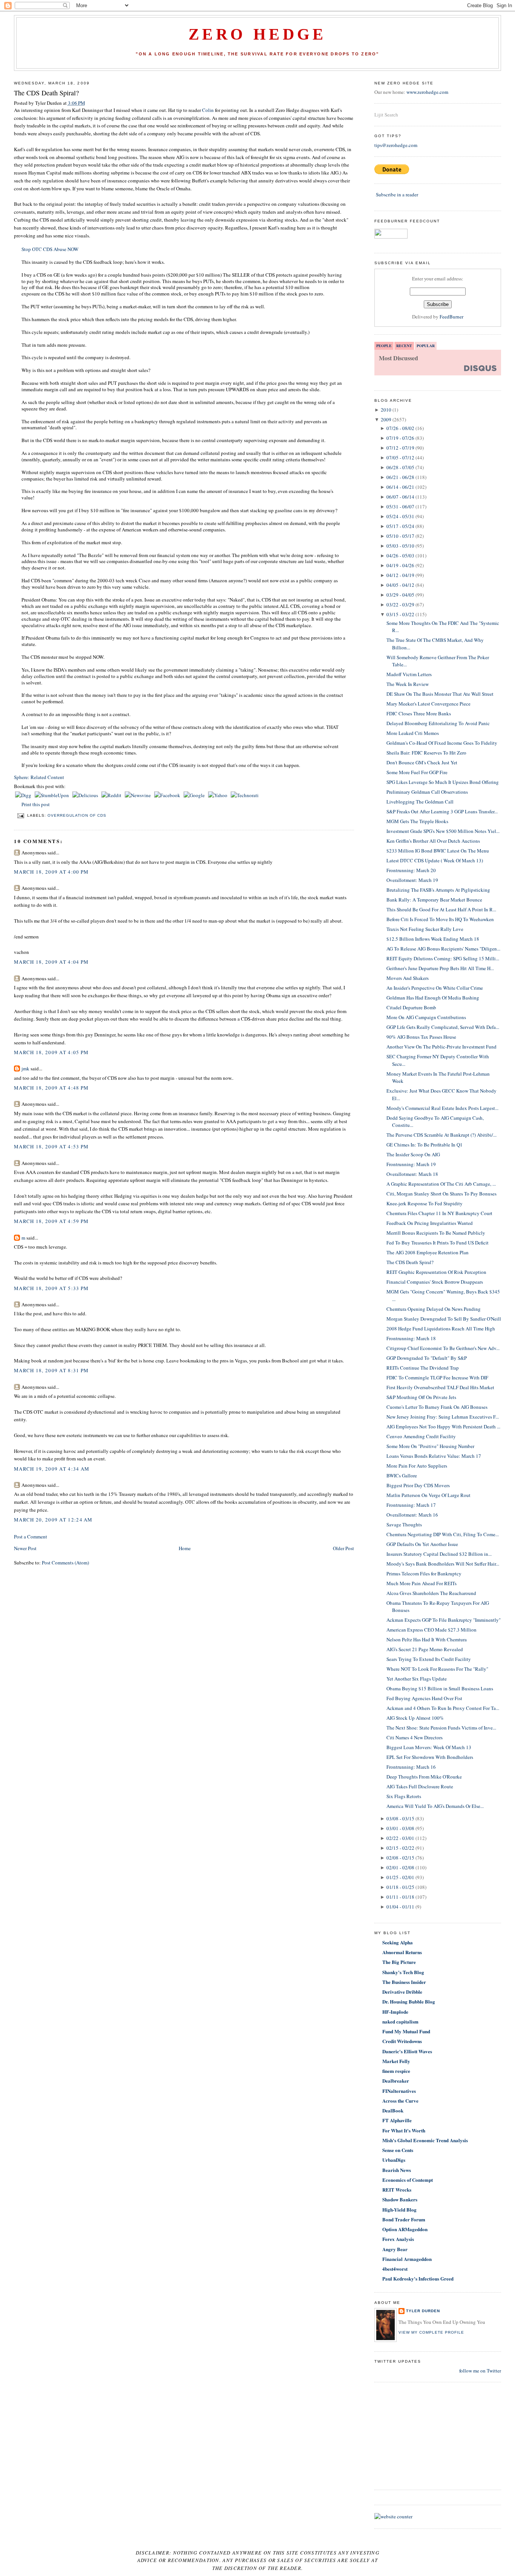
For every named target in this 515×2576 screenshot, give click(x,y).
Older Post (343, 1548)
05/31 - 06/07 (400, 507)
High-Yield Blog (399, 2209)
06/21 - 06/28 (400, 477)
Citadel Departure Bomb (411, 1007)
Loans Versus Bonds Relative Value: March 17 (434, 1456)
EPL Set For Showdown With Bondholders (430, 1757)
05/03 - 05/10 (400, 546)
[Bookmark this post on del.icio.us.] (86, 795)
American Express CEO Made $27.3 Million (431, 1630)
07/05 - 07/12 (400, 458)
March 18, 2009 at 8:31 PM (51, 1370)
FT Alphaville (397, 2120)
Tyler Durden (423, 2311)
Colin (208, 110)
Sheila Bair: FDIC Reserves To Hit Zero (426, 753)
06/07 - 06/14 (400, 497)
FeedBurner (451, 317)
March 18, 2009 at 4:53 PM (51, 1146)
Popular (426, 346)
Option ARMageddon (405, 2229)
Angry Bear (395, 2249)
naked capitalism (400, 2021)
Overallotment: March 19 (412, 880)
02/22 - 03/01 (400, 1838)
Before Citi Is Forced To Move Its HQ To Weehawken (440, 919)
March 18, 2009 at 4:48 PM (51, 1088)
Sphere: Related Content (39, 777)
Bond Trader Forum (404, 2219)
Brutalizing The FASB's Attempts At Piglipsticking (438, 890)
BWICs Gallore (402, 1475)
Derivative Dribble (402, 1992)
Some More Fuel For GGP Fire (417, 772)
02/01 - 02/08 (400, 1867)
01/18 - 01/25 (400, 1887)
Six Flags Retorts (404, 1796)
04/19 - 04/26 (400, 565)
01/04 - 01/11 (400, 1907)
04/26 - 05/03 (400, 556)
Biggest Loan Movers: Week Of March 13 (429, 1747)
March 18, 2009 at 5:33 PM (51, 1288)
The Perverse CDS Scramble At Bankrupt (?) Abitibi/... (441, 1135)
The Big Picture (399, 1962)
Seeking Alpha (398, 1942)
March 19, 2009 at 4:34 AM (52, 1469)
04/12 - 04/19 (400, 575)
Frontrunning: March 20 (411, 870)
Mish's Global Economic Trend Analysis (425, 2140)
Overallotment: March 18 (412, 1174)
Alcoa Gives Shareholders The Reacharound (431, 1593)
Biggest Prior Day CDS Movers (418, 1485)
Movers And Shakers (408, 978)
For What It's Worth (404, 2130)
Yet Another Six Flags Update (417, 1679)
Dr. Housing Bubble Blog (409, 2001)
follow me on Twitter (480, 2371)
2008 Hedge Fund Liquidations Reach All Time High (441, 1329)
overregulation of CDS (77, 815)
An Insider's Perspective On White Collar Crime (435, 988)
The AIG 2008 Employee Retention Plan (428, 1252)
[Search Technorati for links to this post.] (245, 795)
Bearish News (397, 2170)
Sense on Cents (398, 2150)
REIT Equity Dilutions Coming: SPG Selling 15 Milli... (443, 958)
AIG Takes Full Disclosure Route (420, 1786)
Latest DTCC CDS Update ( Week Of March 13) (435, 860)
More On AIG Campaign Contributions (426, 1017)
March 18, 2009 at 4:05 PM (51, 1052)
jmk (25, 1068)
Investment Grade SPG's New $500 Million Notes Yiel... (443, 831)
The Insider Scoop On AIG (413, 1154)
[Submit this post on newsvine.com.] (138, 795)
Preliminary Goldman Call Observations (427, 792)
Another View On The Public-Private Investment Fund (441, 1047)
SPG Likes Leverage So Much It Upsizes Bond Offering (443, 782)
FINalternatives (399, 2091)
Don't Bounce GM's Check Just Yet (422, 762)
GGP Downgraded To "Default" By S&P (427, 1358)
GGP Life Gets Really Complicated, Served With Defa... (443, 1027)
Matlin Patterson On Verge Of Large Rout (428, 1495)
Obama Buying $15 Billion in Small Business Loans (440, 1688)
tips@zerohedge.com (396, 145)
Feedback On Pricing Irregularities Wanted (430, 1223)
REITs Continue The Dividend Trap (423, 1368)
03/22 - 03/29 (400, 605)
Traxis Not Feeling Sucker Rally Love (425, 929)
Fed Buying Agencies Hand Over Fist (424, 1698)
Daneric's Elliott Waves (407, 2051)
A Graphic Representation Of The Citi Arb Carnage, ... (441, 1184)
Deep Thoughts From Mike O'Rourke (424, 1777)
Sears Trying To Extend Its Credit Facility (429, 1659)
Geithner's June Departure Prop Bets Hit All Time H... (440, 968)
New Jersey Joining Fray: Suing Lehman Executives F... (443, 1417)
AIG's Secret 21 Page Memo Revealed (425, 1649)
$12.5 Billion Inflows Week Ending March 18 (433, 939)
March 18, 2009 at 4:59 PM (51, 1221)
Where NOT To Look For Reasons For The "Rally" (437, 1669)
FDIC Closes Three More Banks (419, 713)
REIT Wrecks (397, 2190)
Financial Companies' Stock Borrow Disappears (435, 1282)
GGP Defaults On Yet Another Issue (422, 1544)
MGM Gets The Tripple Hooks (417, 821)
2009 (386, 419)
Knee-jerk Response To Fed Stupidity (425, 1203)
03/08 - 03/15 (400, 1818)
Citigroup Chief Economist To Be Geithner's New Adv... (443, 1348)
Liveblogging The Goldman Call (420, 802)
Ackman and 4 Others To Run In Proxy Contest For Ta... (443, 1708)
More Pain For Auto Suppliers (417, 1466)
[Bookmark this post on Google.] (195, 795)
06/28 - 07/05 (400, 467)
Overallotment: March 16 (412, 1515)
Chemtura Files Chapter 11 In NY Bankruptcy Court (439, 1213)
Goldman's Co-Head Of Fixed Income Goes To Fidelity (442, 743)
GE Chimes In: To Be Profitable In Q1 (425, 1145)
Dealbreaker (396, 2081)
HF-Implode (395, 2012)
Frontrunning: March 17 (411, 1505)
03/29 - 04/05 (400, 595)
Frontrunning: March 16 (411, 1767)
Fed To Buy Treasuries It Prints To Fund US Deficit (438, 1243)
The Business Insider (404, 1982)
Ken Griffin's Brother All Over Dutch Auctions (433, 841)
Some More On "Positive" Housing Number (430, 1446)
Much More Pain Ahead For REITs (422, 1583)
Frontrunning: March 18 (411, 1338)
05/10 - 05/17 (400, 536)
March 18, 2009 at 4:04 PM (51, 962)
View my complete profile (431, 2332)
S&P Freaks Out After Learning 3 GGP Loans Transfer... (442, 811)
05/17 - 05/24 (400, 526)
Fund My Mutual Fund (406, 2031)
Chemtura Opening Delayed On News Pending (434, 1309)
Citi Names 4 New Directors (415, 1737)
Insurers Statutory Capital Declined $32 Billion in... (439, 1554)
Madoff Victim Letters (409, 674)
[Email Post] (21, 815)
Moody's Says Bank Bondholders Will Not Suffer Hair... (443, 1564)
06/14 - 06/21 (400, 487)
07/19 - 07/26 (400, 438)
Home (185, 1548)
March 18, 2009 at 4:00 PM (51, 872)
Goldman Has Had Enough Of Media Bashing (433, 998)
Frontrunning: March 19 (411, 1164)
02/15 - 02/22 (400, 1848)
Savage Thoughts (404, 1524)
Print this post (36, 804)
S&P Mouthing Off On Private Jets (421, 1397)
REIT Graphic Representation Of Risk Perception (436, 1272)
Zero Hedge (257, 34)
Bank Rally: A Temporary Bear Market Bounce (434, 900)
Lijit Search (386, 115)
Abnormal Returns (402, 1952)
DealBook (393, 2110)
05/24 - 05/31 (400, 516)
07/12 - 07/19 (400, 448)
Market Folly (396, 2061)
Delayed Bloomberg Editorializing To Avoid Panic (438, 723)
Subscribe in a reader (397, 194)
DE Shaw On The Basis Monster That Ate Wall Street (440, 694)
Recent (404, 346)
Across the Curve (400, 2101)
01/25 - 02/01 (400, 1877)
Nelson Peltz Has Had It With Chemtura (427, 1639)
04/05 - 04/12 (400, 585)
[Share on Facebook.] (168, 795)
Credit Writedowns (402, 2041)
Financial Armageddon (407, 2259)
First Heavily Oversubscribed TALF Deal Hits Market (440, 1387)
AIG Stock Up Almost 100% (415, 1718)
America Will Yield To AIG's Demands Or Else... (435, 1806)
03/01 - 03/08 (400, 1828)
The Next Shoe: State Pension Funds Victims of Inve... (441, 1728)
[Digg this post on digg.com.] (24, 795)
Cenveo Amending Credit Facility (421, 1436)
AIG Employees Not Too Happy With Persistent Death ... (443, 1427)
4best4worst (395, 2269)
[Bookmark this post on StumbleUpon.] (52, 795)
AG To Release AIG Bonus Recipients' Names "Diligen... (443, 949)
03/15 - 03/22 (400, 614)
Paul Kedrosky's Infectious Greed (418, 2278)
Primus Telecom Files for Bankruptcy (424, 1573)
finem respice (396, 2071)
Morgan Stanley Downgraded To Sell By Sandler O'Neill (444, 1319)
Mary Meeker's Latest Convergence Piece (428, 704)
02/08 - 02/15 (400, 1858)
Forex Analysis (398, 2239)
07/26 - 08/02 (400, 428)
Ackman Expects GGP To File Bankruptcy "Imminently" (444, 1620)
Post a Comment (31, 1537)
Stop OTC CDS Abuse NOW (50, 249)
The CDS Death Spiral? (46, 93)
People (384, 346)
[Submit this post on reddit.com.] (112, 795)
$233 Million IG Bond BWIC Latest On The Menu (438, 851)
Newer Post (25, 1548)
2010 (386, 410)
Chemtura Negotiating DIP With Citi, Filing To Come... (443, 1534)
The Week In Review (408, 684)
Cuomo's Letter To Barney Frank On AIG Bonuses (437, 1407)
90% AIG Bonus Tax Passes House (421, 1037)
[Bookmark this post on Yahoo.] (218, 795)
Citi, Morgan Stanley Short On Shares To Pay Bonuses (441, 1194)
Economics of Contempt (408, 2180)
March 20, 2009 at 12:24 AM (53, 1520)
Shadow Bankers (400, 2199)
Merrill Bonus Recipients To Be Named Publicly (436, 1233)
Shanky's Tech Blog (403, 1972)
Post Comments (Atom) (65, 1563)
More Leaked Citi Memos (413, 733)
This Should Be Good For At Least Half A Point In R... (441, 909)
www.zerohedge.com (427, 92)
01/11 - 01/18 (400, 1897)
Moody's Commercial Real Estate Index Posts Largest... (442, 1108)
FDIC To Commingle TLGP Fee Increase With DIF (437, 1378)
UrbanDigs (394, 2160)
